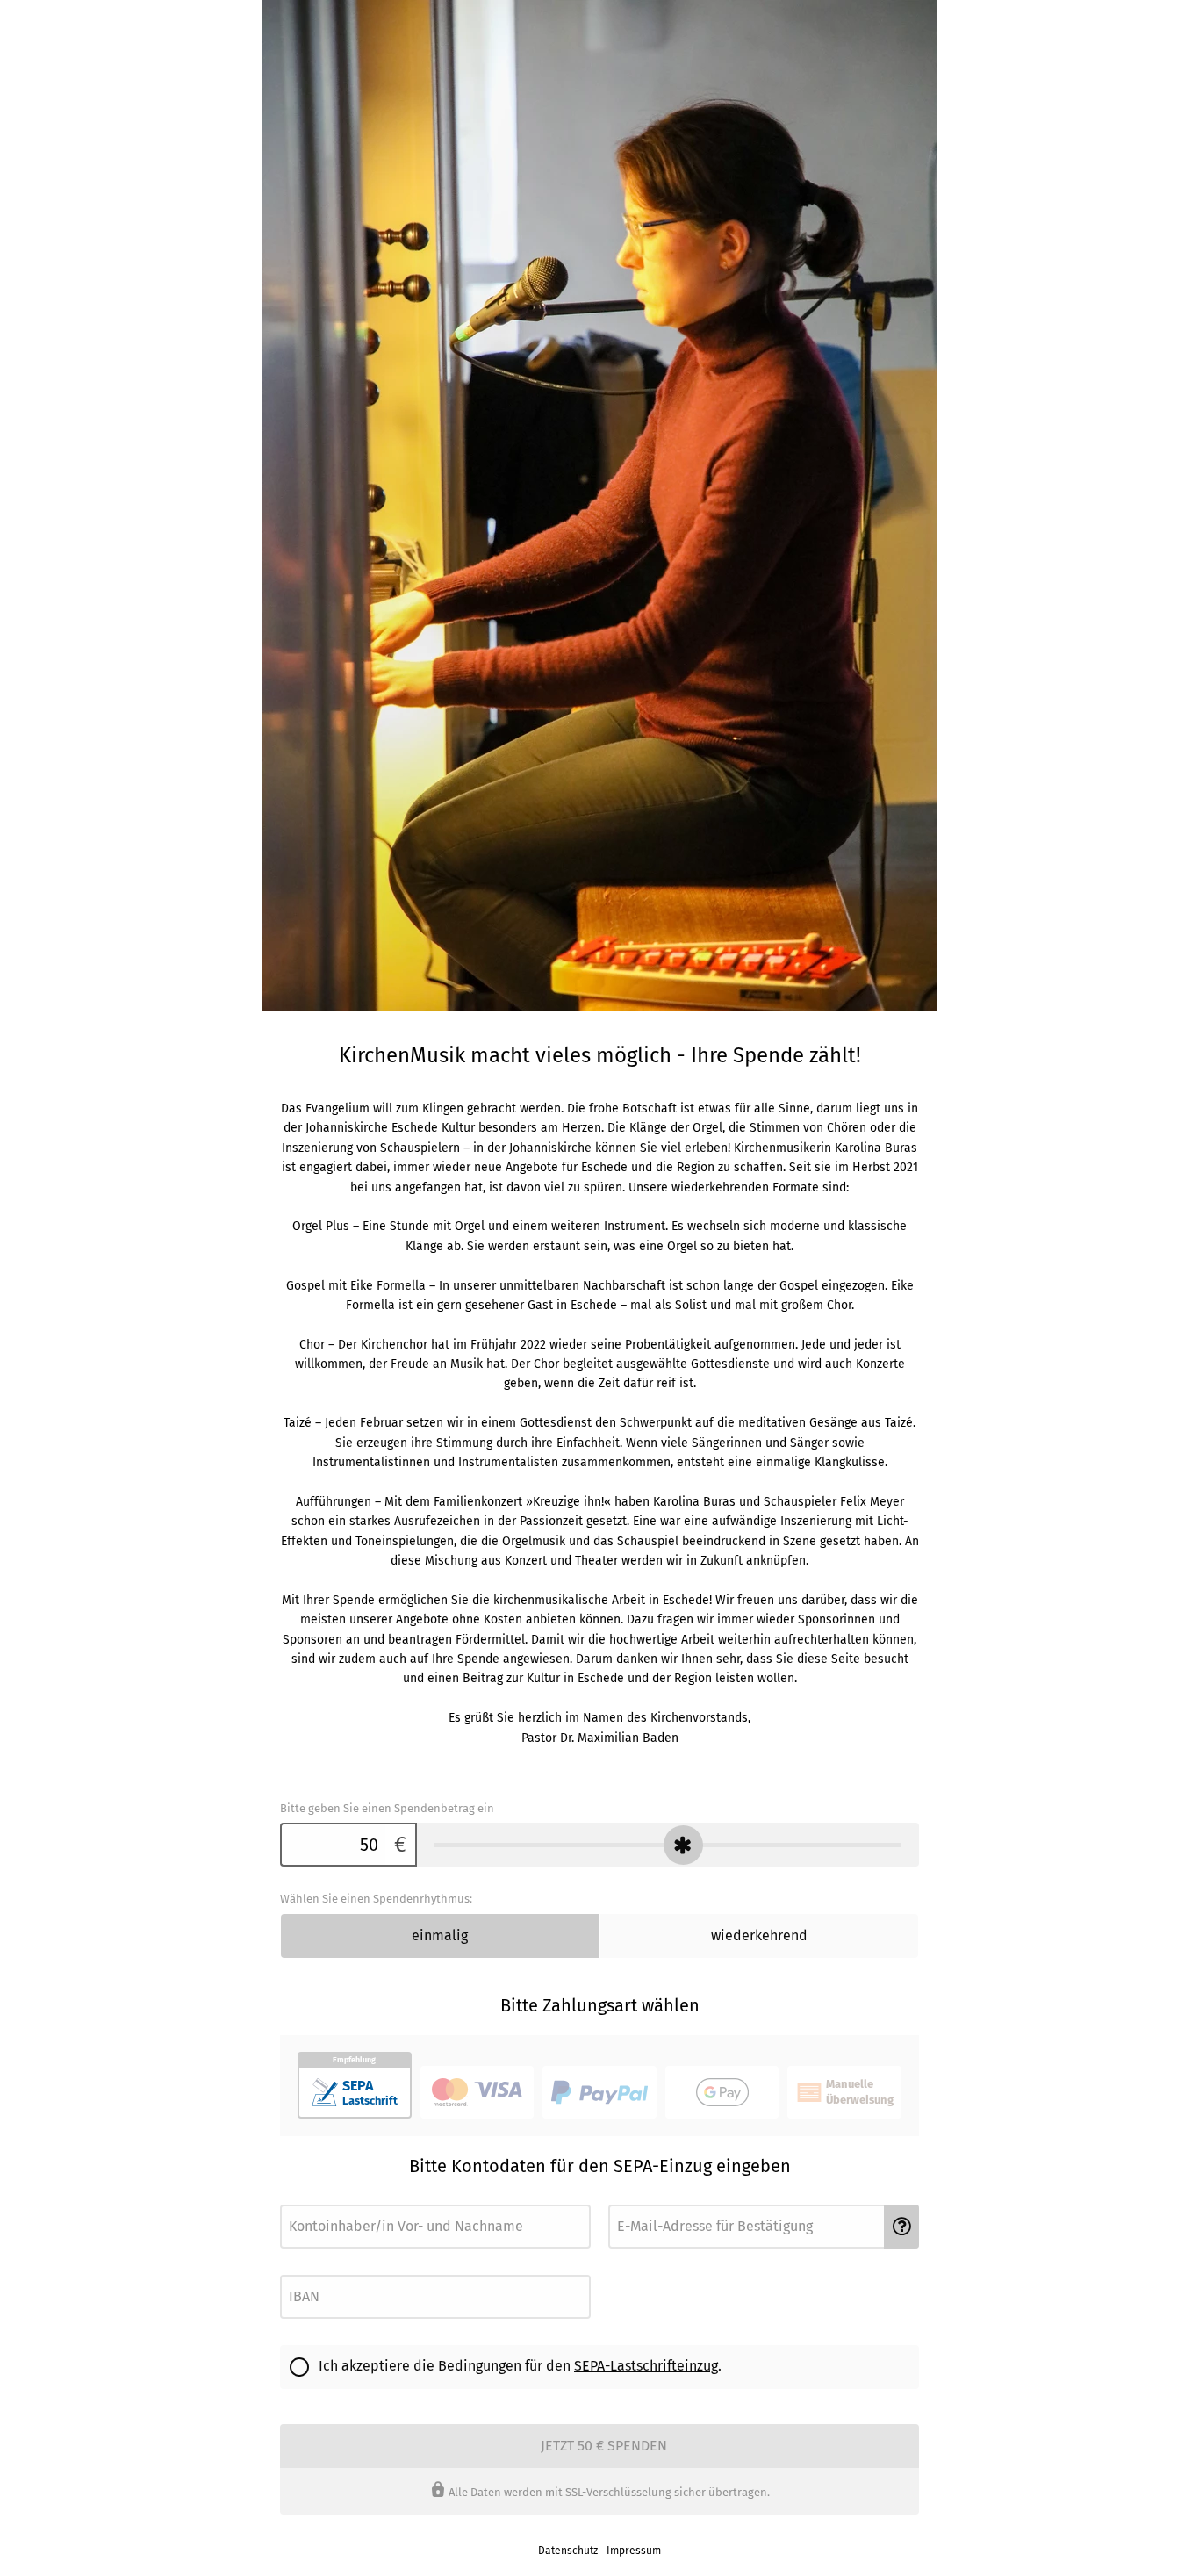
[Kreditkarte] (477, 2092)
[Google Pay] (722, 2092)
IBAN (291, 2270)
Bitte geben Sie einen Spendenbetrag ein (387, 1808)
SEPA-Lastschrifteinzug (646, 2366)
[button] (901, 2227)
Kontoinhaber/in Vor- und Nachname (359, 2200)
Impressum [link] (634, 2551)
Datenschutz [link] (568, 2551)
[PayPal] (599, 2092)
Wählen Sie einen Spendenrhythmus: (376, 1899)
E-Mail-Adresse (641, 2200)
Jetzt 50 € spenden (604, 2446)
